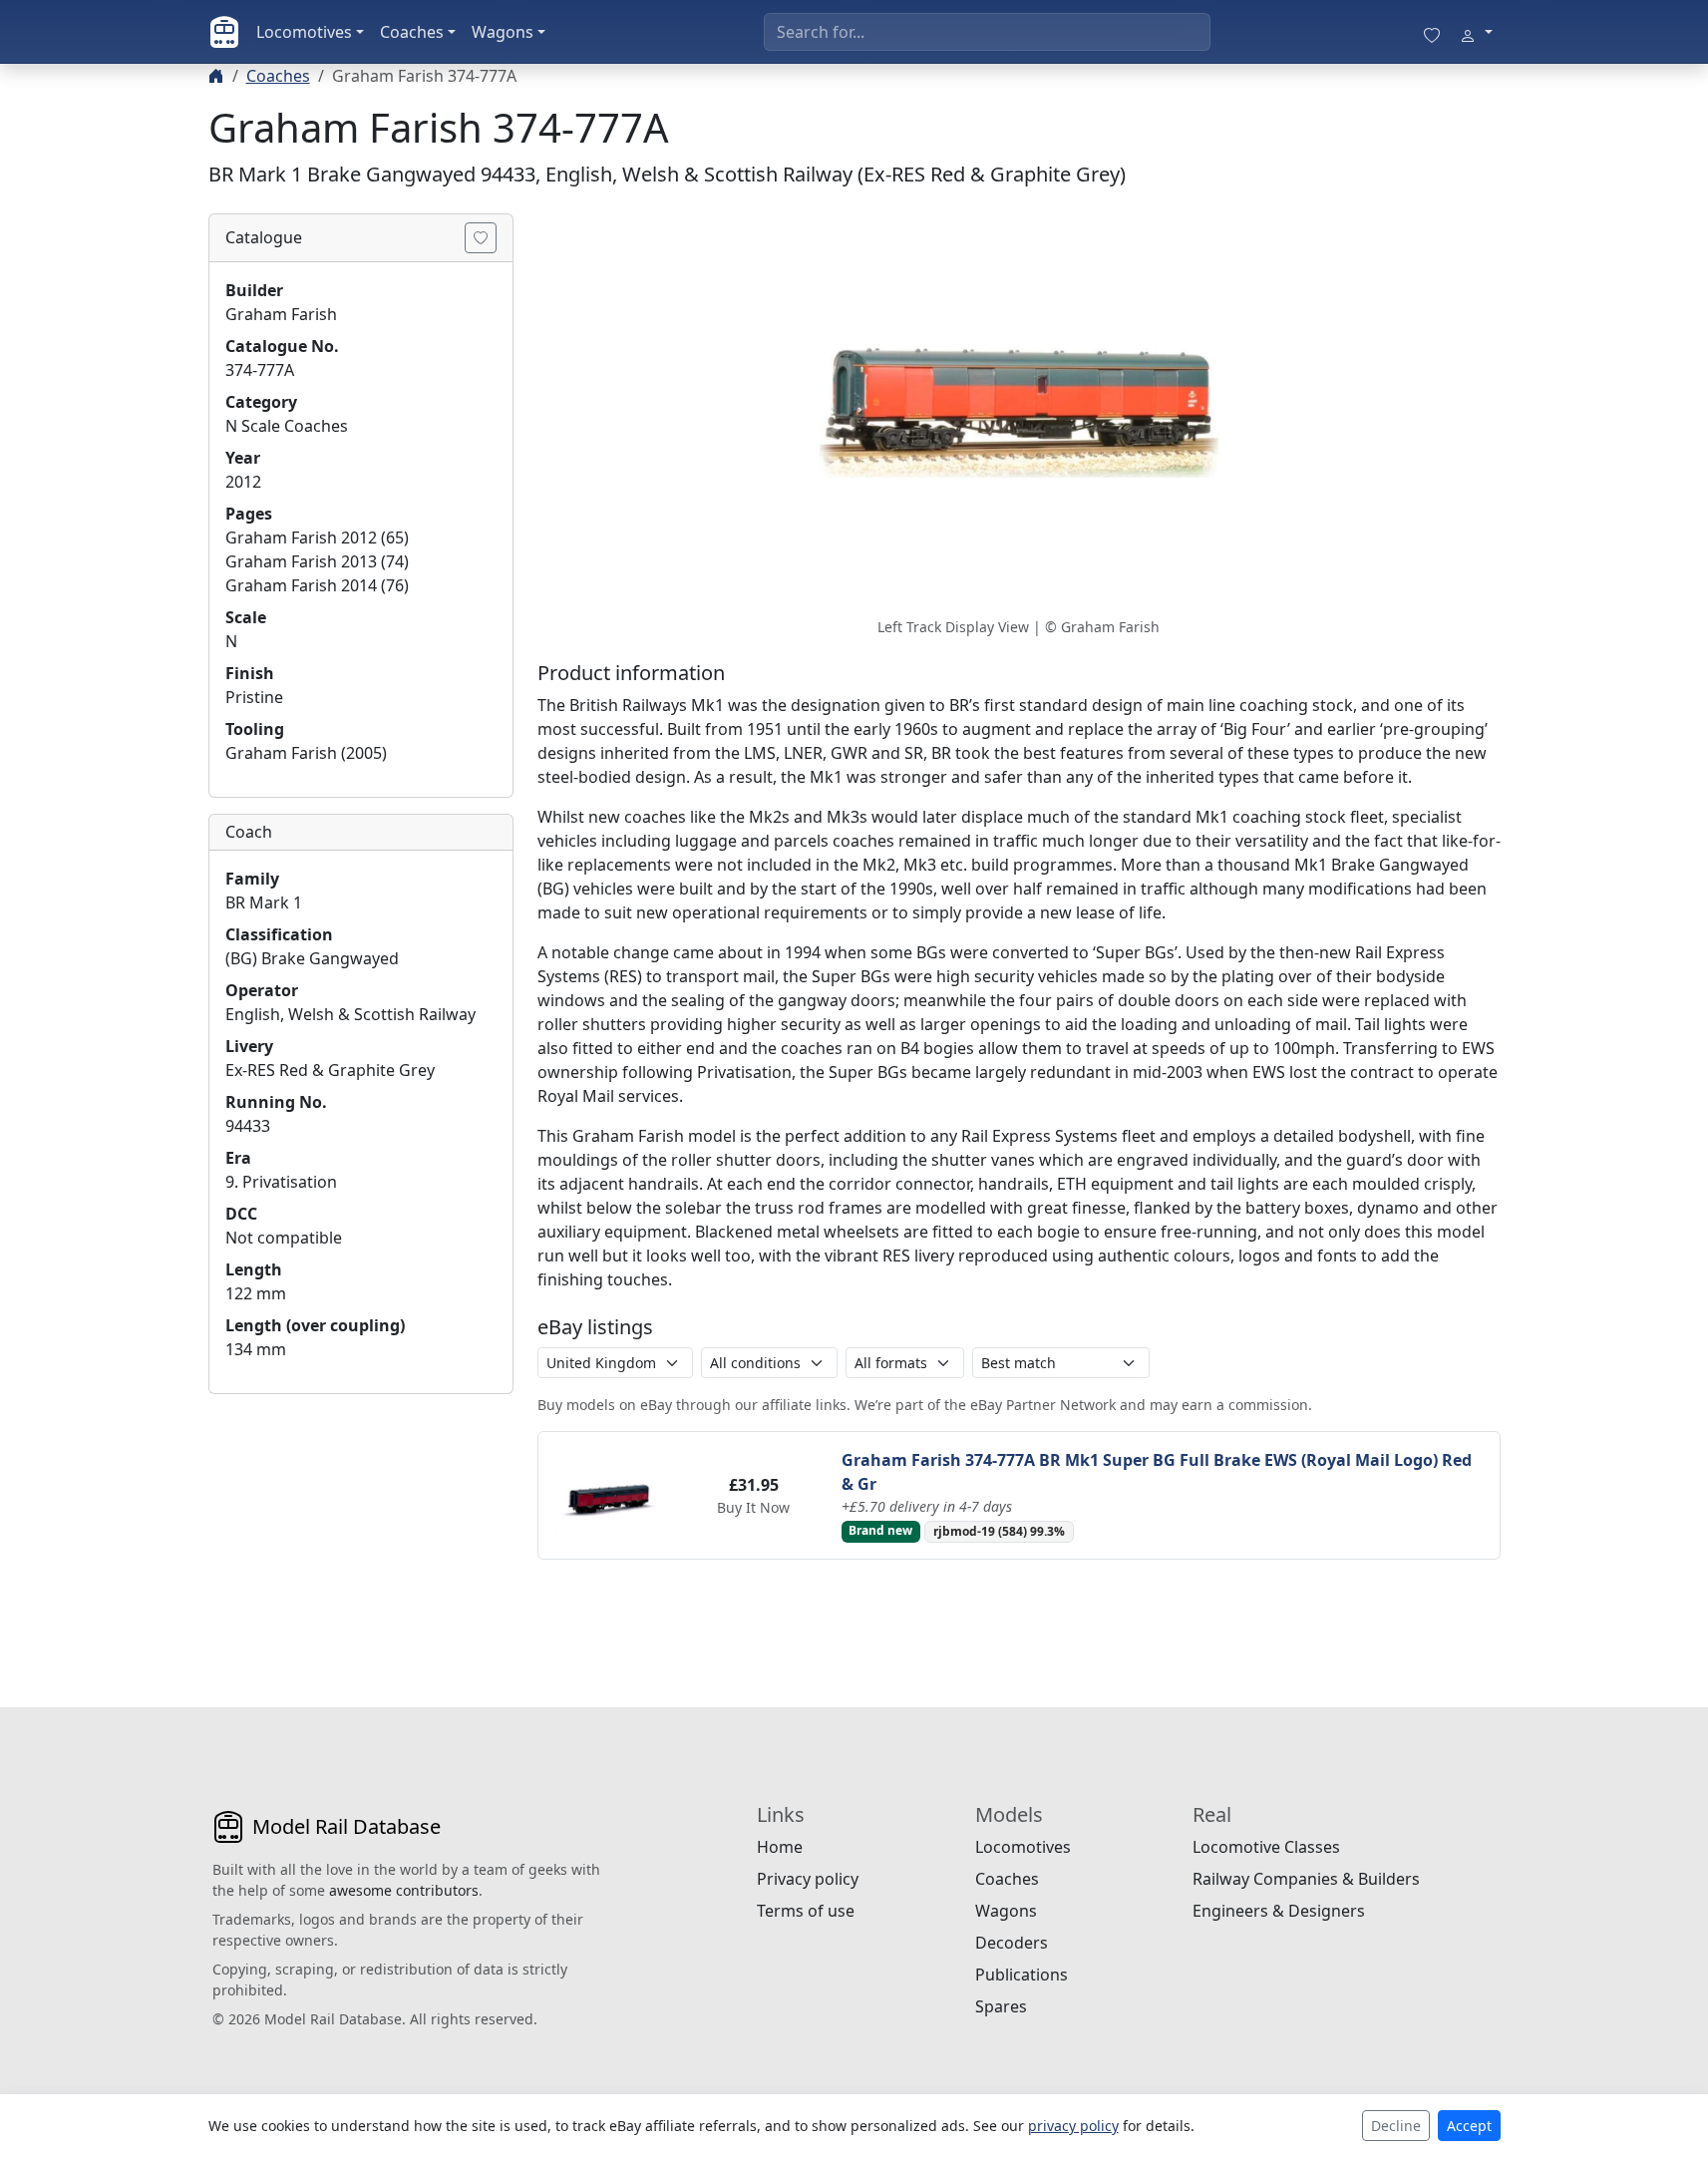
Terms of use (806, 1911)
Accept (1469, 2126)
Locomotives (304, 32)
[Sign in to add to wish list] (481, 238)
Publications (1022, 1975)
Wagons (503, 32)
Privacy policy (808, 1879)
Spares (1001, 2006)
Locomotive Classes (1266, 1847)
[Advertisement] (361, 1535)
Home (780, 1847)
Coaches (412, 32)
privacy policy (1073, 2126)
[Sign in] (1476, 32)
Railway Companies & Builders (1306, 1879)
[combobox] (987, 32)
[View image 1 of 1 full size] (1019, 413)
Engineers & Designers (1279, 1911)
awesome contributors (404, 1890)
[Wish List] (1432, 32)
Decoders (1012, 1943)
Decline (1396, 2126)
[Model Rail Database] (224, 32)
